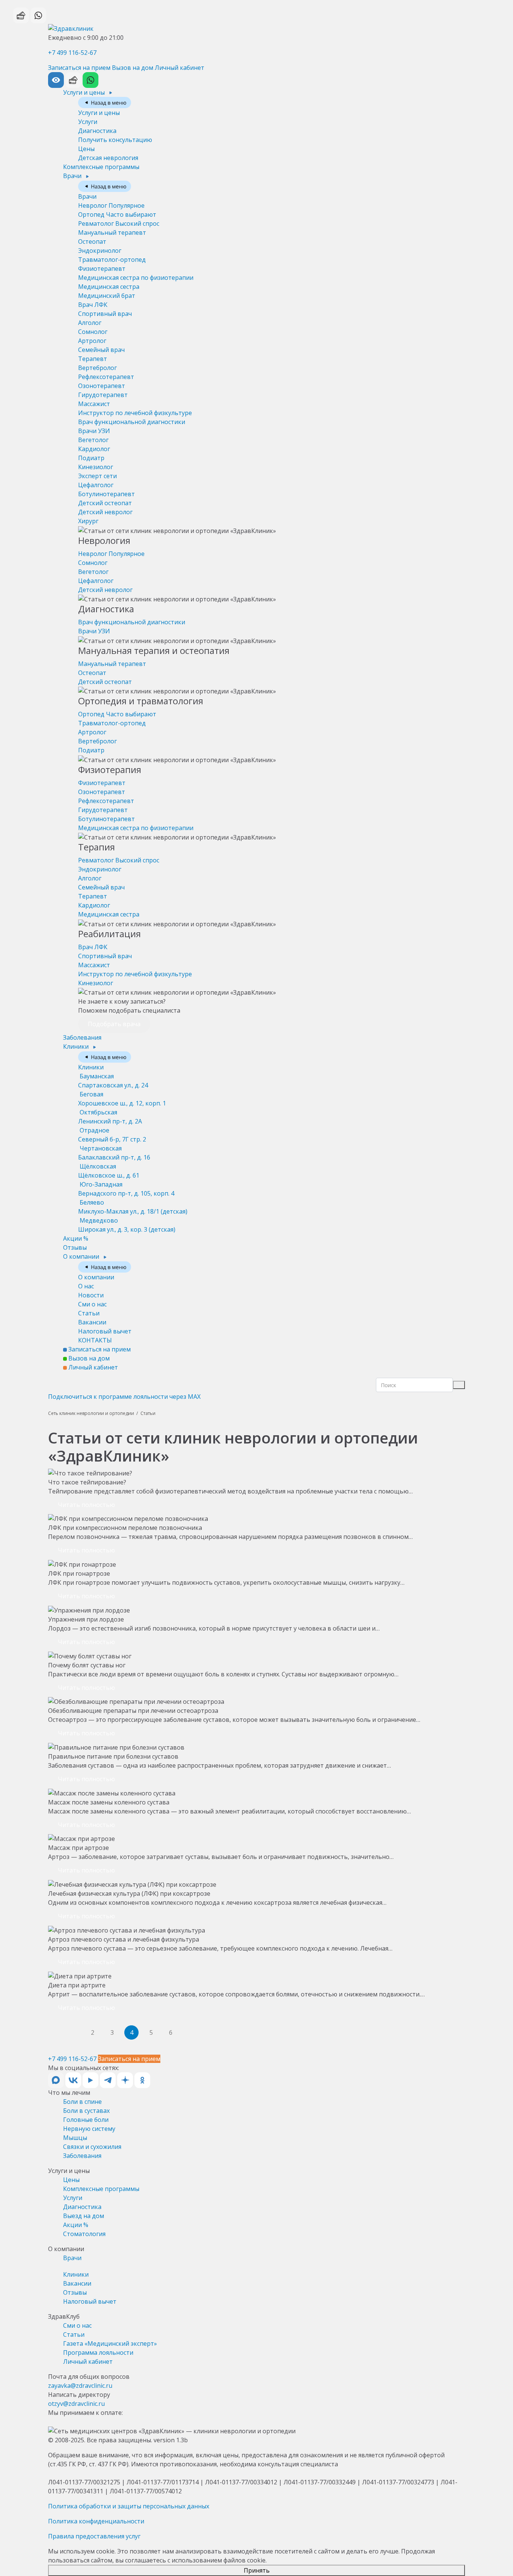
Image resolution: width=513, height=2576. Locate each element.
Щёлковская (109, 1171)
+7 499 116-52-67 (72, 53)
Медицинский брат (107, 296)
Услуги (88, 122)
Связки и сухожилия (92, 2147)
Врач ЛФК (93, 305)
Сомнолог (93, 332)
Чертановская (114, 1153)
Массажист (94, 404)
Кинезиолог (96, 467)
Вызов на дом (133, 68)
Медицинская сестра (109, 287)
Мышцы (75, 2138)
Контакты (95, 1340)
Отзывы (75, 1247)
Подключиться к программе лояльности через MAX (124, 1397)
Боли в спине (82, 2102)
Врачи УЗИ (94, 431)
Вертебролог (97, 368)
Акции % (76, 1238)
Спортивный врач (105, 314)
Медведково (127, 1225)
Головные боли (86, 2120)
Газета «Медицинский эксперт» (110, 2343)
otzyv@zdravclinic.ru (76, 2404)
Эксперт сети (97, 476)
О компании (82, 1256)
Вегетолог (93, 440)
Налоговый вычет (105, 1331)
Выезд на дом (84, 2216)
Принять (257, 2570)
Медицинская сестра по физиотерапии (136, 278)
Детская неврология (108, 158)
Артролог (92, 341)
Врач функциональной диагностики (132, 422)
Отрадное (112, 1135)
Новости (91, 1295)
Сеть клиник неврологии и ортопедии (91, 1413)
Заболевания (82, 1037)
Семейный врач (101, 350)
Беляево (133, 1207)
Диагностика (97, 131)
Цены (86, 149)
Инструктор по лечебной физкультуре (135, 413)
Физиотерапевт (102, 269)
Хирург (88, 521)
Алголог (90, 323)
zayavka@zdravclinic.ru (80, 2386)
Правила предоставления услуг (94, 2536)
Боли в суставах (86, 2111)
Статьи (89, 1313)
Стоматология (84, 2234)
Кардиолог (94, 449)
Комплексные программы (101, 167)
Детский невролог (105, 512)
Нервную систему (89, 2129)
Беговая (122, 1099)
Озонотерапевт (102, 386)
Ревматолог (119, 223)
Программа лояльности (98, 2353)
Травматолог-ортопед (112, 260)
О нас (86, 1286)
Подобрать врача (114, 1024)
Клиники (77, 1046)
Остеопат (92, 242)
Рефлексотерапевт (106, 377)
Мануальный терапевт (112, 233)
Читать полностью (86, 1505)
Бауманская (113, 1081)
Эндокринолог (100, 251)
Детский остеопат (105, 503)
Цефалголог (96, 485)
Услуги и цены (85, 92)
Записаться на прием (79, 68)
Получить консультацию (115, 140)
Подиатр (91, 458)
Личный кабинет (180, 68)
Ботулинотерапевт (106, 494)
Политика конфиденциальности (96, 2521)
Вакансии (92, 1322)
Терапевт (93, 359)
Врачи (73, 176)
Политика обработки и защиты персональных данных (129, 2506)
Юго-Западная (126, 1189)
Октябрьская (110, 1117)
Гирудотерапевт (103, 395)
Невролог (111, 205)
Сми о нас (92, 1304)
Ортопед (117, 214)
